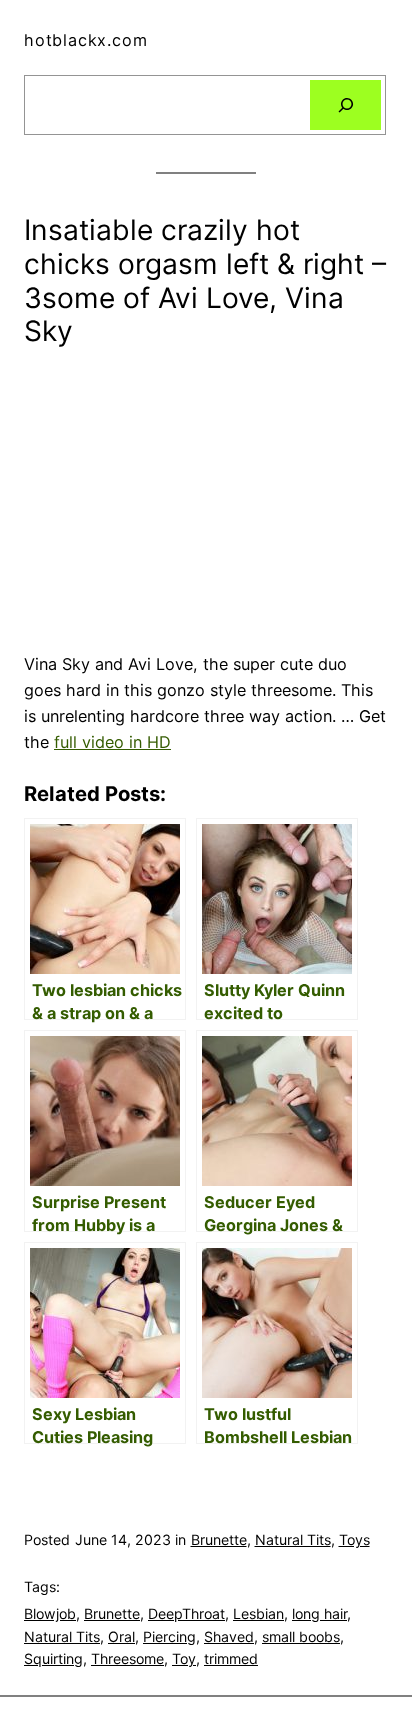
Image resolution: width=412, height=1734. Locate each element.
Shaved (229, 1636)
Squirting (53, 1658)
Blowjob (50, 1613)
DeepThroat (186, 1613)
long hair (319, 1613)
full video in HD (112, 742)
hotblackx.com (86, 40)
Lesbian (258, 1613)
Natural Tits (293, 1539)
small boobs (301, 1636)
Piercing (169, 1636)
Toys (354, 1539)
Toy (184, 1658)
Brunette (219, 1539)
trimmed (231, 1658)
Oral (121, 1636)
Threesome (127, 1658)
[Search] (345, 105)
